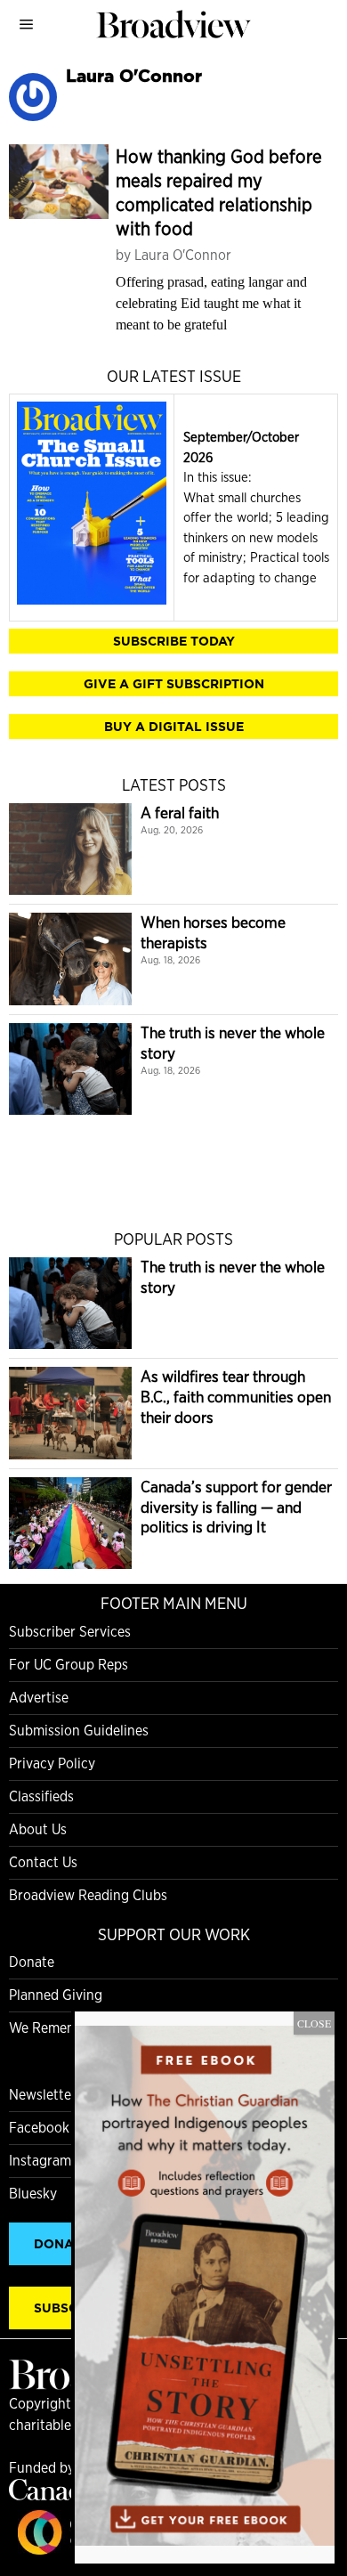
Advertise (39, 1698)
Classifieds (41, 1796)
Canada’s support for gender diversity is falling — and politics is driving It (236, 1507)
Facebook (39, 2128)
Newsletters (46, 2095)
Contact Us (43, 1862)
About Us (38, 1829)
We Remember (54, 2028)
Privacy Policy (52, 1763)
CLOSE (314, 2023)
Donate (32, 1962)
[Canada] (53, 2495)
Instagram (40, 2161)
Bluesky (33, 2194)
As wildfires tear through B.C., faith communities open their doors (236, 1397)
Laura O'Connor (183, 255)
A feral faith (180, 813)
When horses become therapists (213, 932)
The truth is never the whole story (233, 1043)
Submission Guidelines (79, 1731)
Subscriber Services (70, 1632)
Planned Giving (56, 1995)
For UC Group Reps (69, 1665)
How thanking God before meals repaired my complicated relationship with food (219, 192)
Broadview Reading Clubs (88, 1895)
